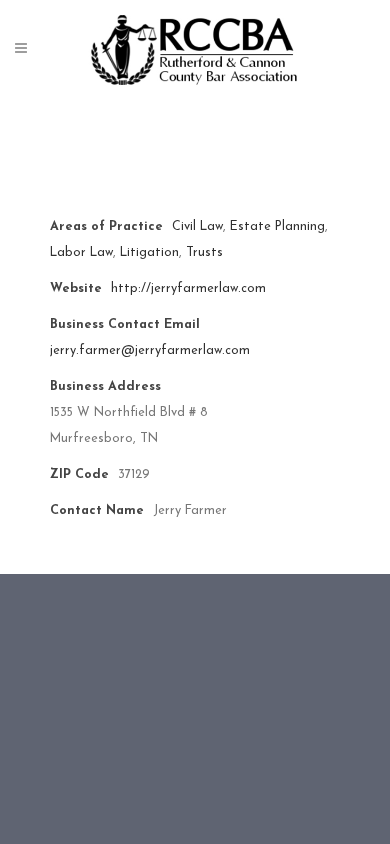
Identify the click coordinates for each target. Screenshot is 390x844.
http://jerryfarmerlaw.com (188, 289)
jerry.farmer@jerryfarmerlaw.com (150, 351)
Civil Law (197, 227)
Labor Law (81, 253)
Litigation (149, 253)
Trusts (204, 253)
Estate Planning (277, 227)
